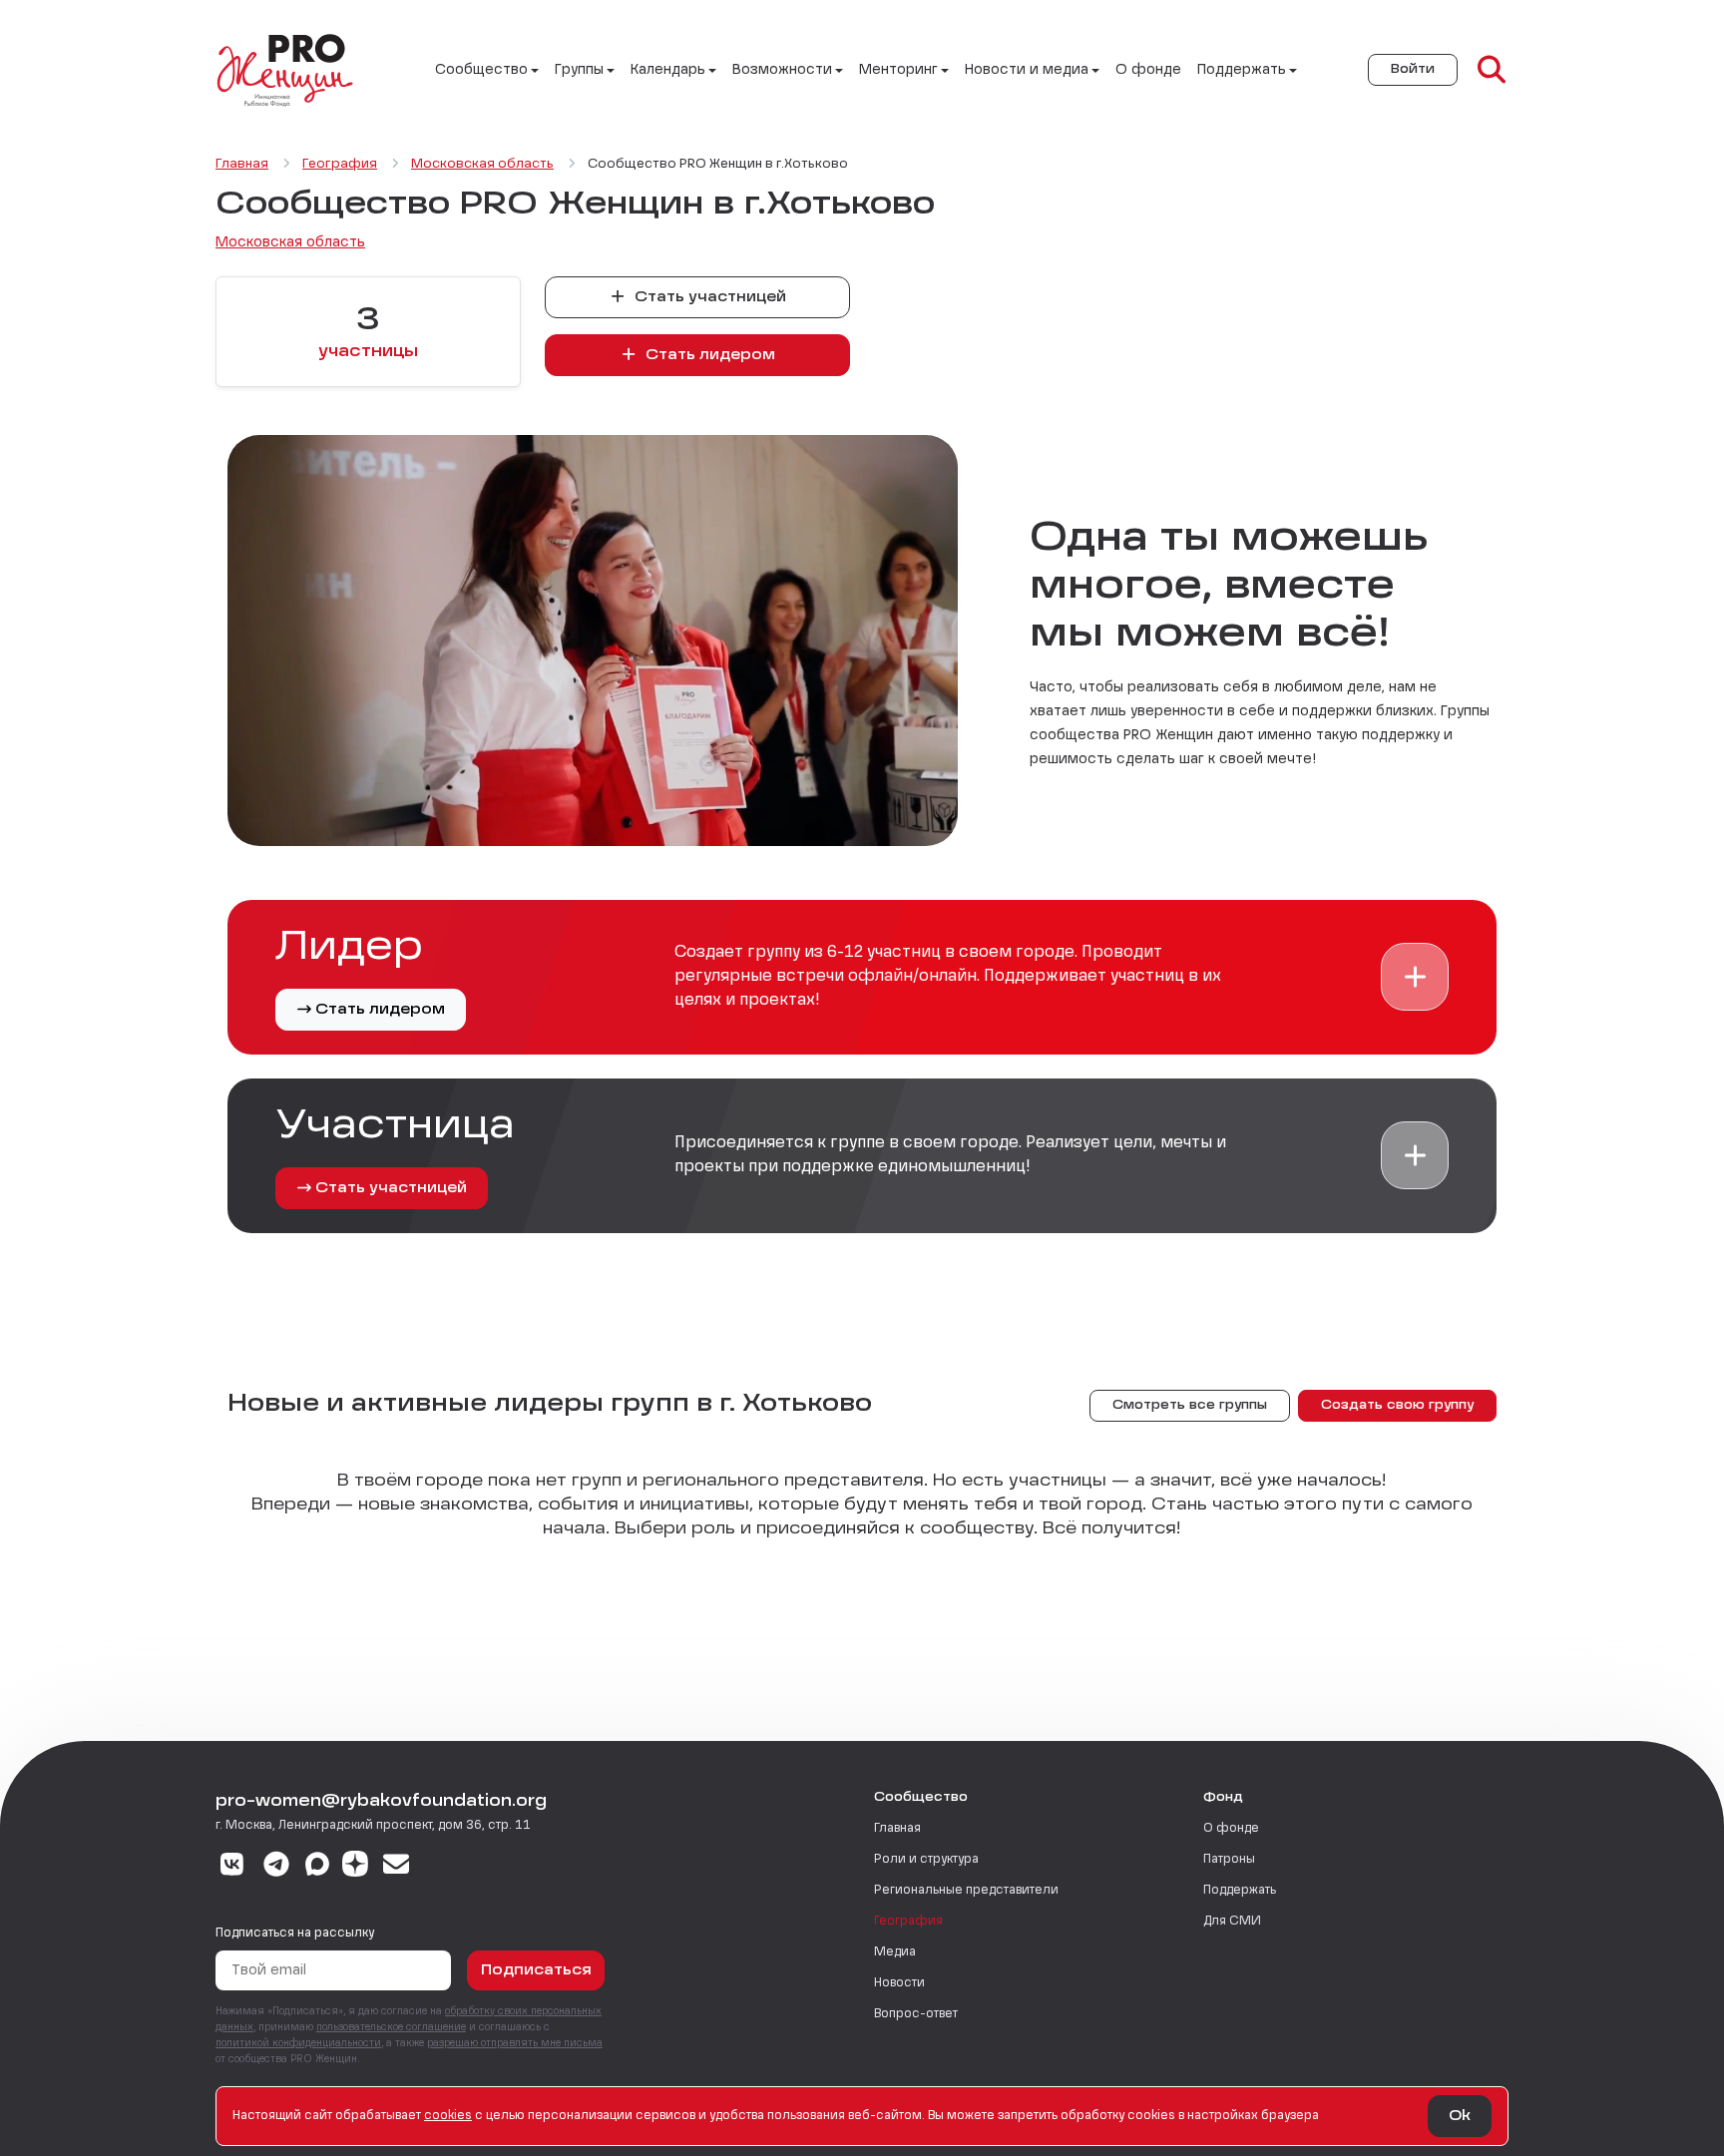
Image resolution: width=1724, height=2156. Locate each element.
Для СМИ (1232, 1922)
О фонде (1148, 70)
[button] (1415, 977)
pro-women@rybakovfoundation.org (381, 1802)
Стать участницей (708, 297)
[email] (397, 1867)
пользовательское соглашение (391, 2027)
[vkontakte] (232, 1867)
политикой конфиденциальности (298, 2043)
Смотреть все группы (1190, 1406)
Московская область (290, 242)
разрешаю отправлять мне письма (515, 2043)
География (908, 1922)
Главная (897, 1829)
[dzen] (355, 1867)
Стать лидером (708, 355)
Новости (899, 1983)
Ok (1460, 2116)
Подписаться (536, 1970)
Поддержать (1240, 1891)
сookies (448, 2116)
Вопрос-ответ (916, 2014)
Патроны (1229, 1860)
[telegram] (277, 1867)
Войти (1413, 70)
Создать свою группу (1397, 1406)
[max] (317, 1867)
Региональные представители (966, 1891)
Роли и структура (926, 1860)
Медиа (895, 1952)
